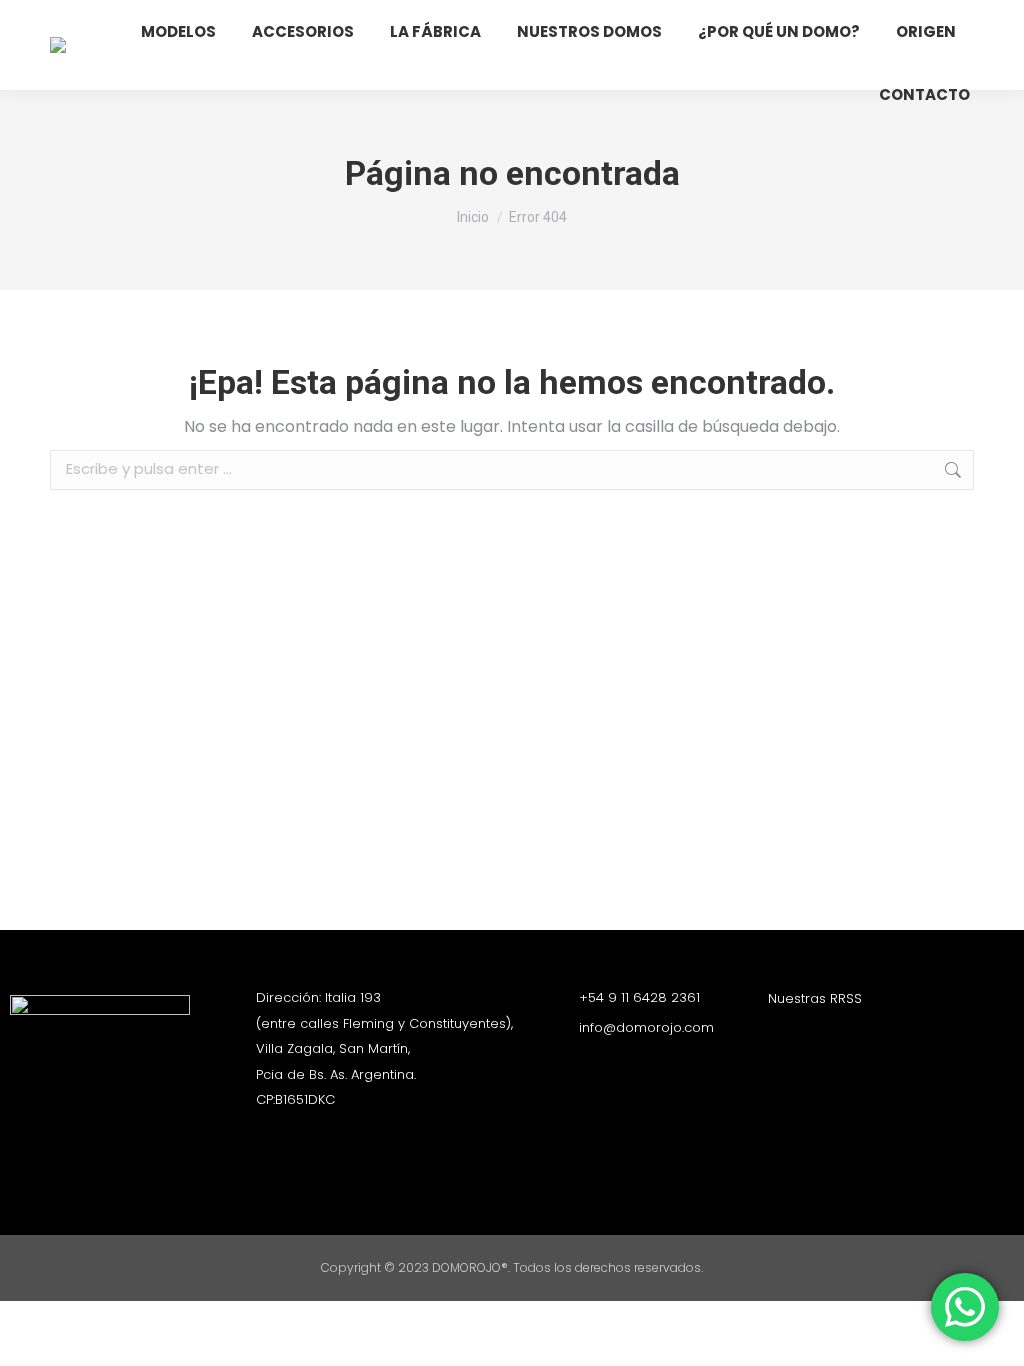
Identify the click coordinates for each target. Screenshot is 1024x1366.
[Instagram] (778, 1035)
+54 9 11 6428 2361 (639, 997)
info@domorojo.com (646, 1027)
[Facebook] (813, 1035)
